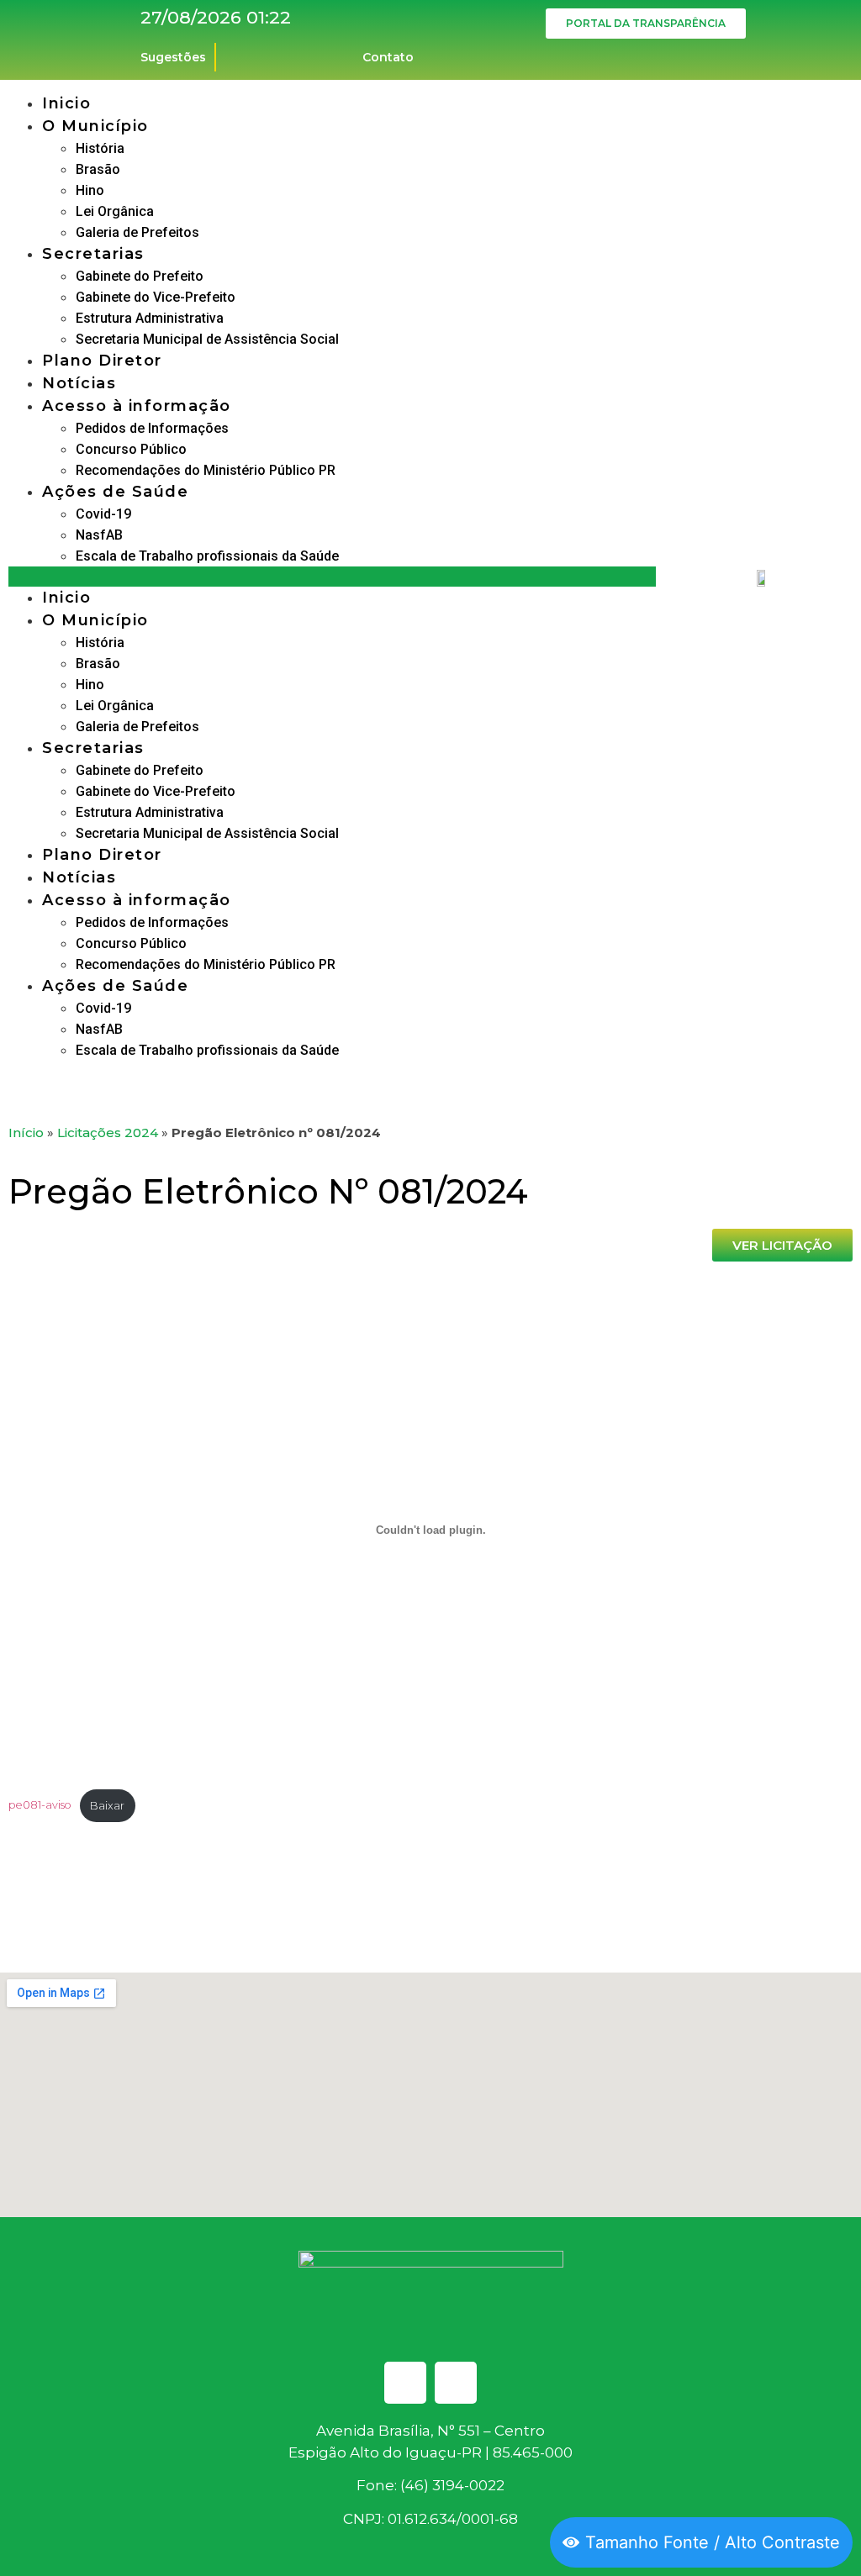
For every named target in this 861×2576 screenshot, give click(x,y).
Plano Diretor (102, 361)
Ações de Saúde (115, 492)
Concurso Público (131, 449)
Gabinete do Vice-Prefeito (156, 297)
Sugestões (173, 57)
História (100, 148)
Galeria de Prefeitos (137, 232)
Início (26, 1133)
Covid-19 (103, 514)
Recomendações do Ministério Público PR (206, 470)
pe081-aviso (40, 1806)
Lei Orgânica (115, 211)
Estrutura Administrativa (150, 318)
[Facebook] (405, 2383)
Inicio (66, 103)
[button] (332, 577)
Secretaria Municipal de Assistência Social (207, 339)
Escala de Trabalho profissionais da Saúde (207, 556)
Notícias (79, 383)
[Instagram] (456, 2383)
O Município (95, 126)
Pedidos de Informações (152, 428)
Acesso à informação (137, 406)
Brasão (98, 169)
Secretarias (93, 254)
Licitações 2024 (108, 1133)
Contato (388, 57)
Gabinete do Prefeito (140, 276)
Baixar (107, 1806)
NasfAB (99, 535)
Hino (90, 190)
